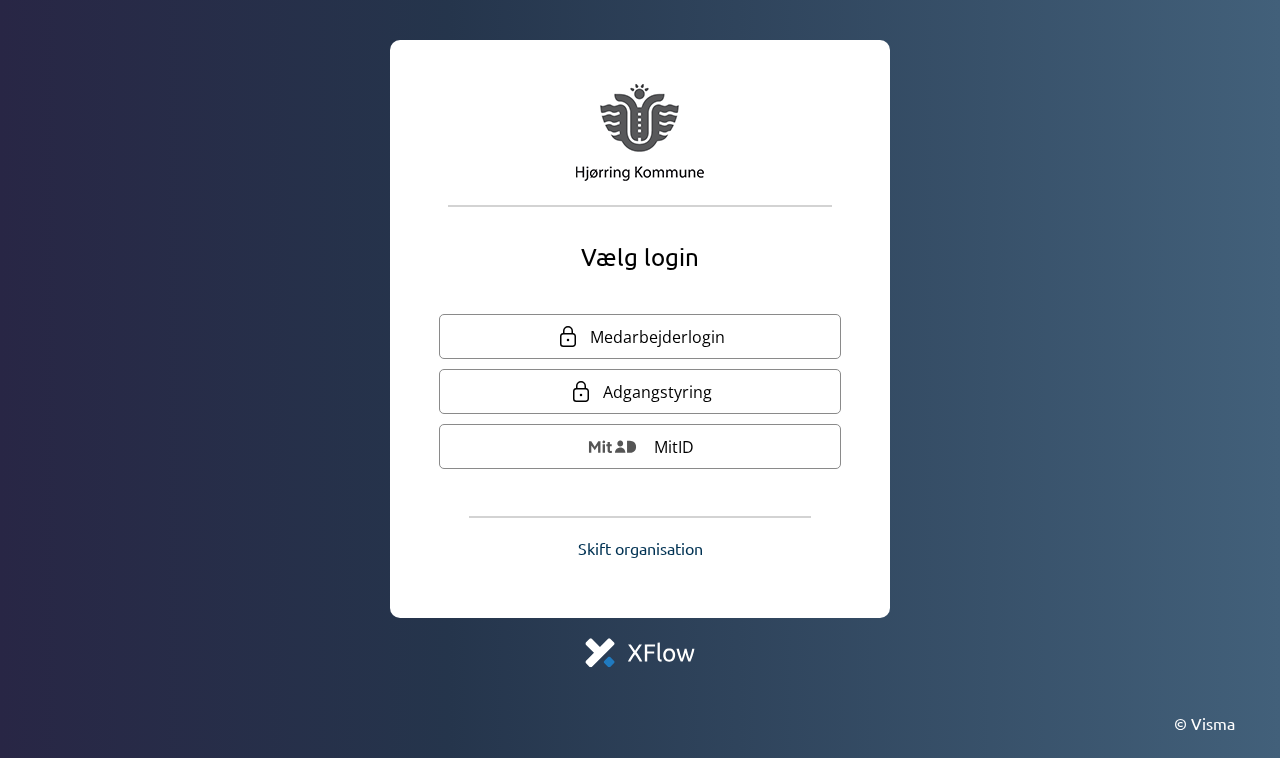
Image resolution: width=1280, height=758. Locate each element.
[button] (640, 548)
